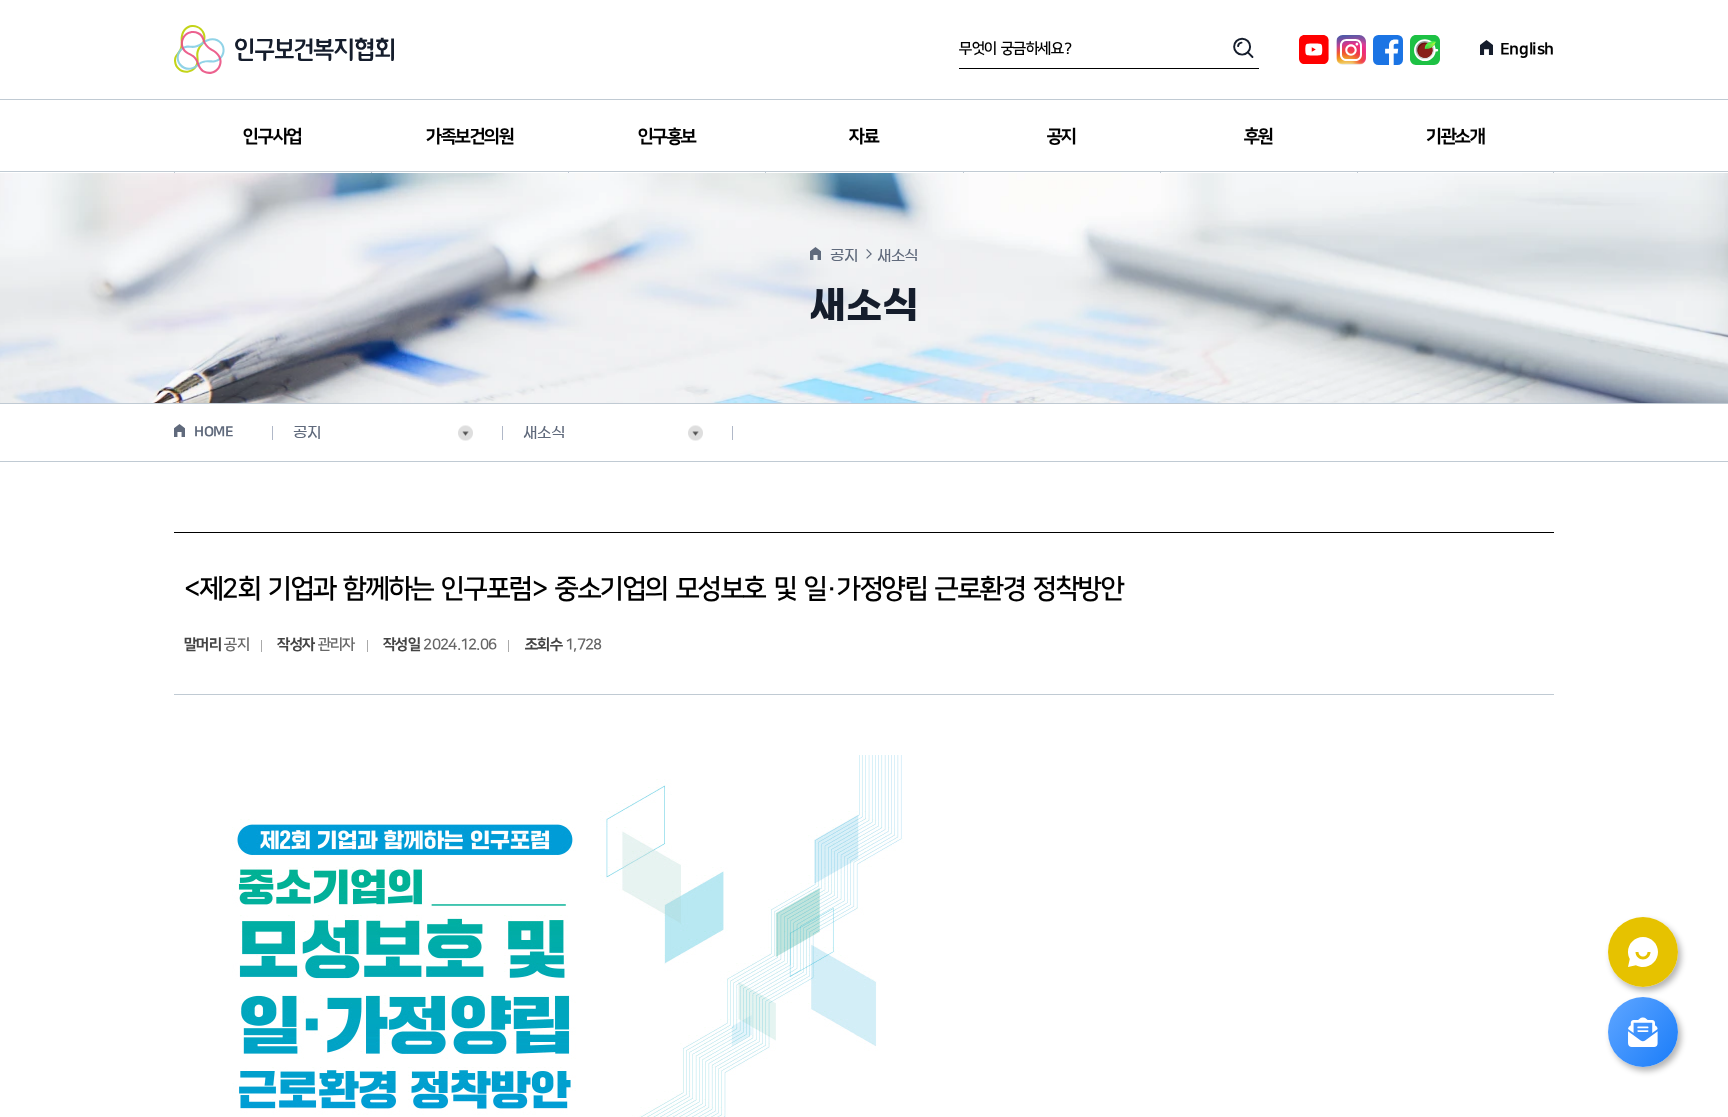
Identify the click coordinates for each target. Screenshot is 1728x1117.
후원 (1258, 136)
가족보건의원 (470, 136)
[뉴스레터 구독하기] (1643, 1032)
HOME (213, 432)
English (1527, 49)
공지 (1061, 136)
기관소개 (1455, 136)
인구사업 (272, 136)
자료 (863, 136)
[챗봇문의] (1643, 952)
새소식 (543, 432)
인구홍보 (667, 136)
